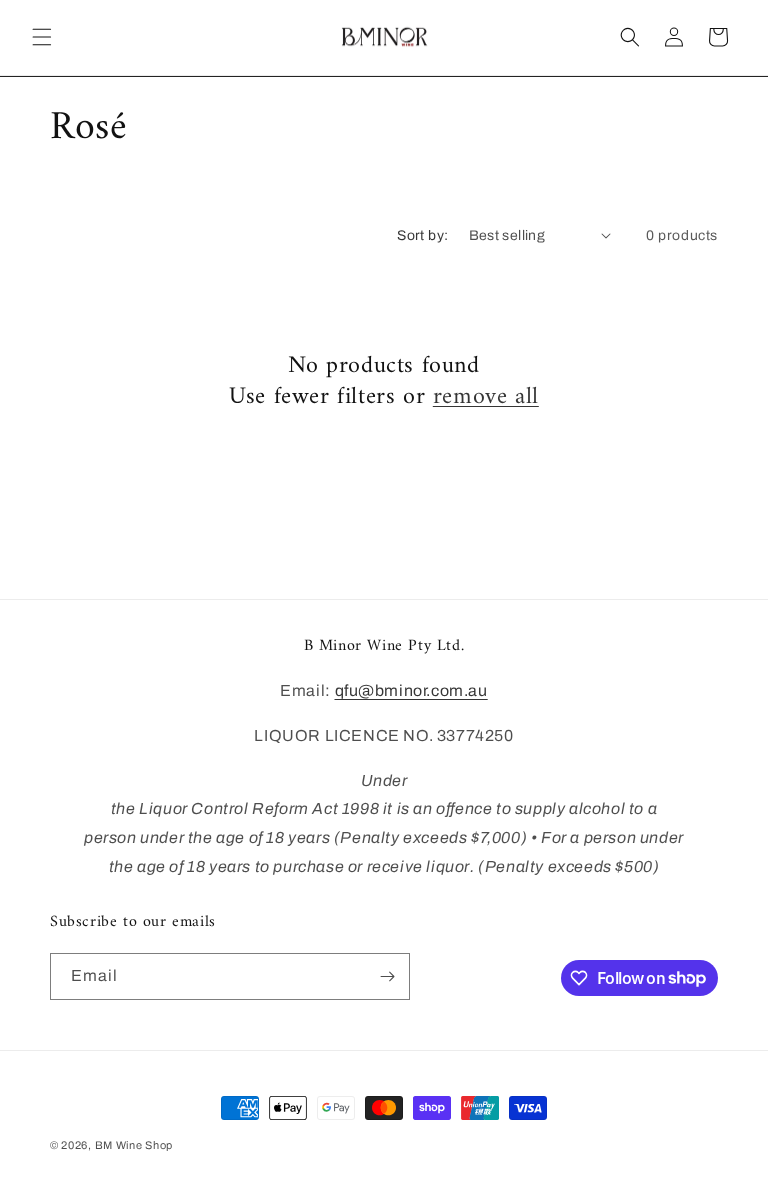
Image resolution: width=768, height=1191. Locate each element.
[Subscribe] (387, 976)
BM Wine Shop (134, 1145)
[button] (42, 37)
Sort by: (422, 235)
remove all (486, 397)
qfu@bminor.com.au (411, 690)
